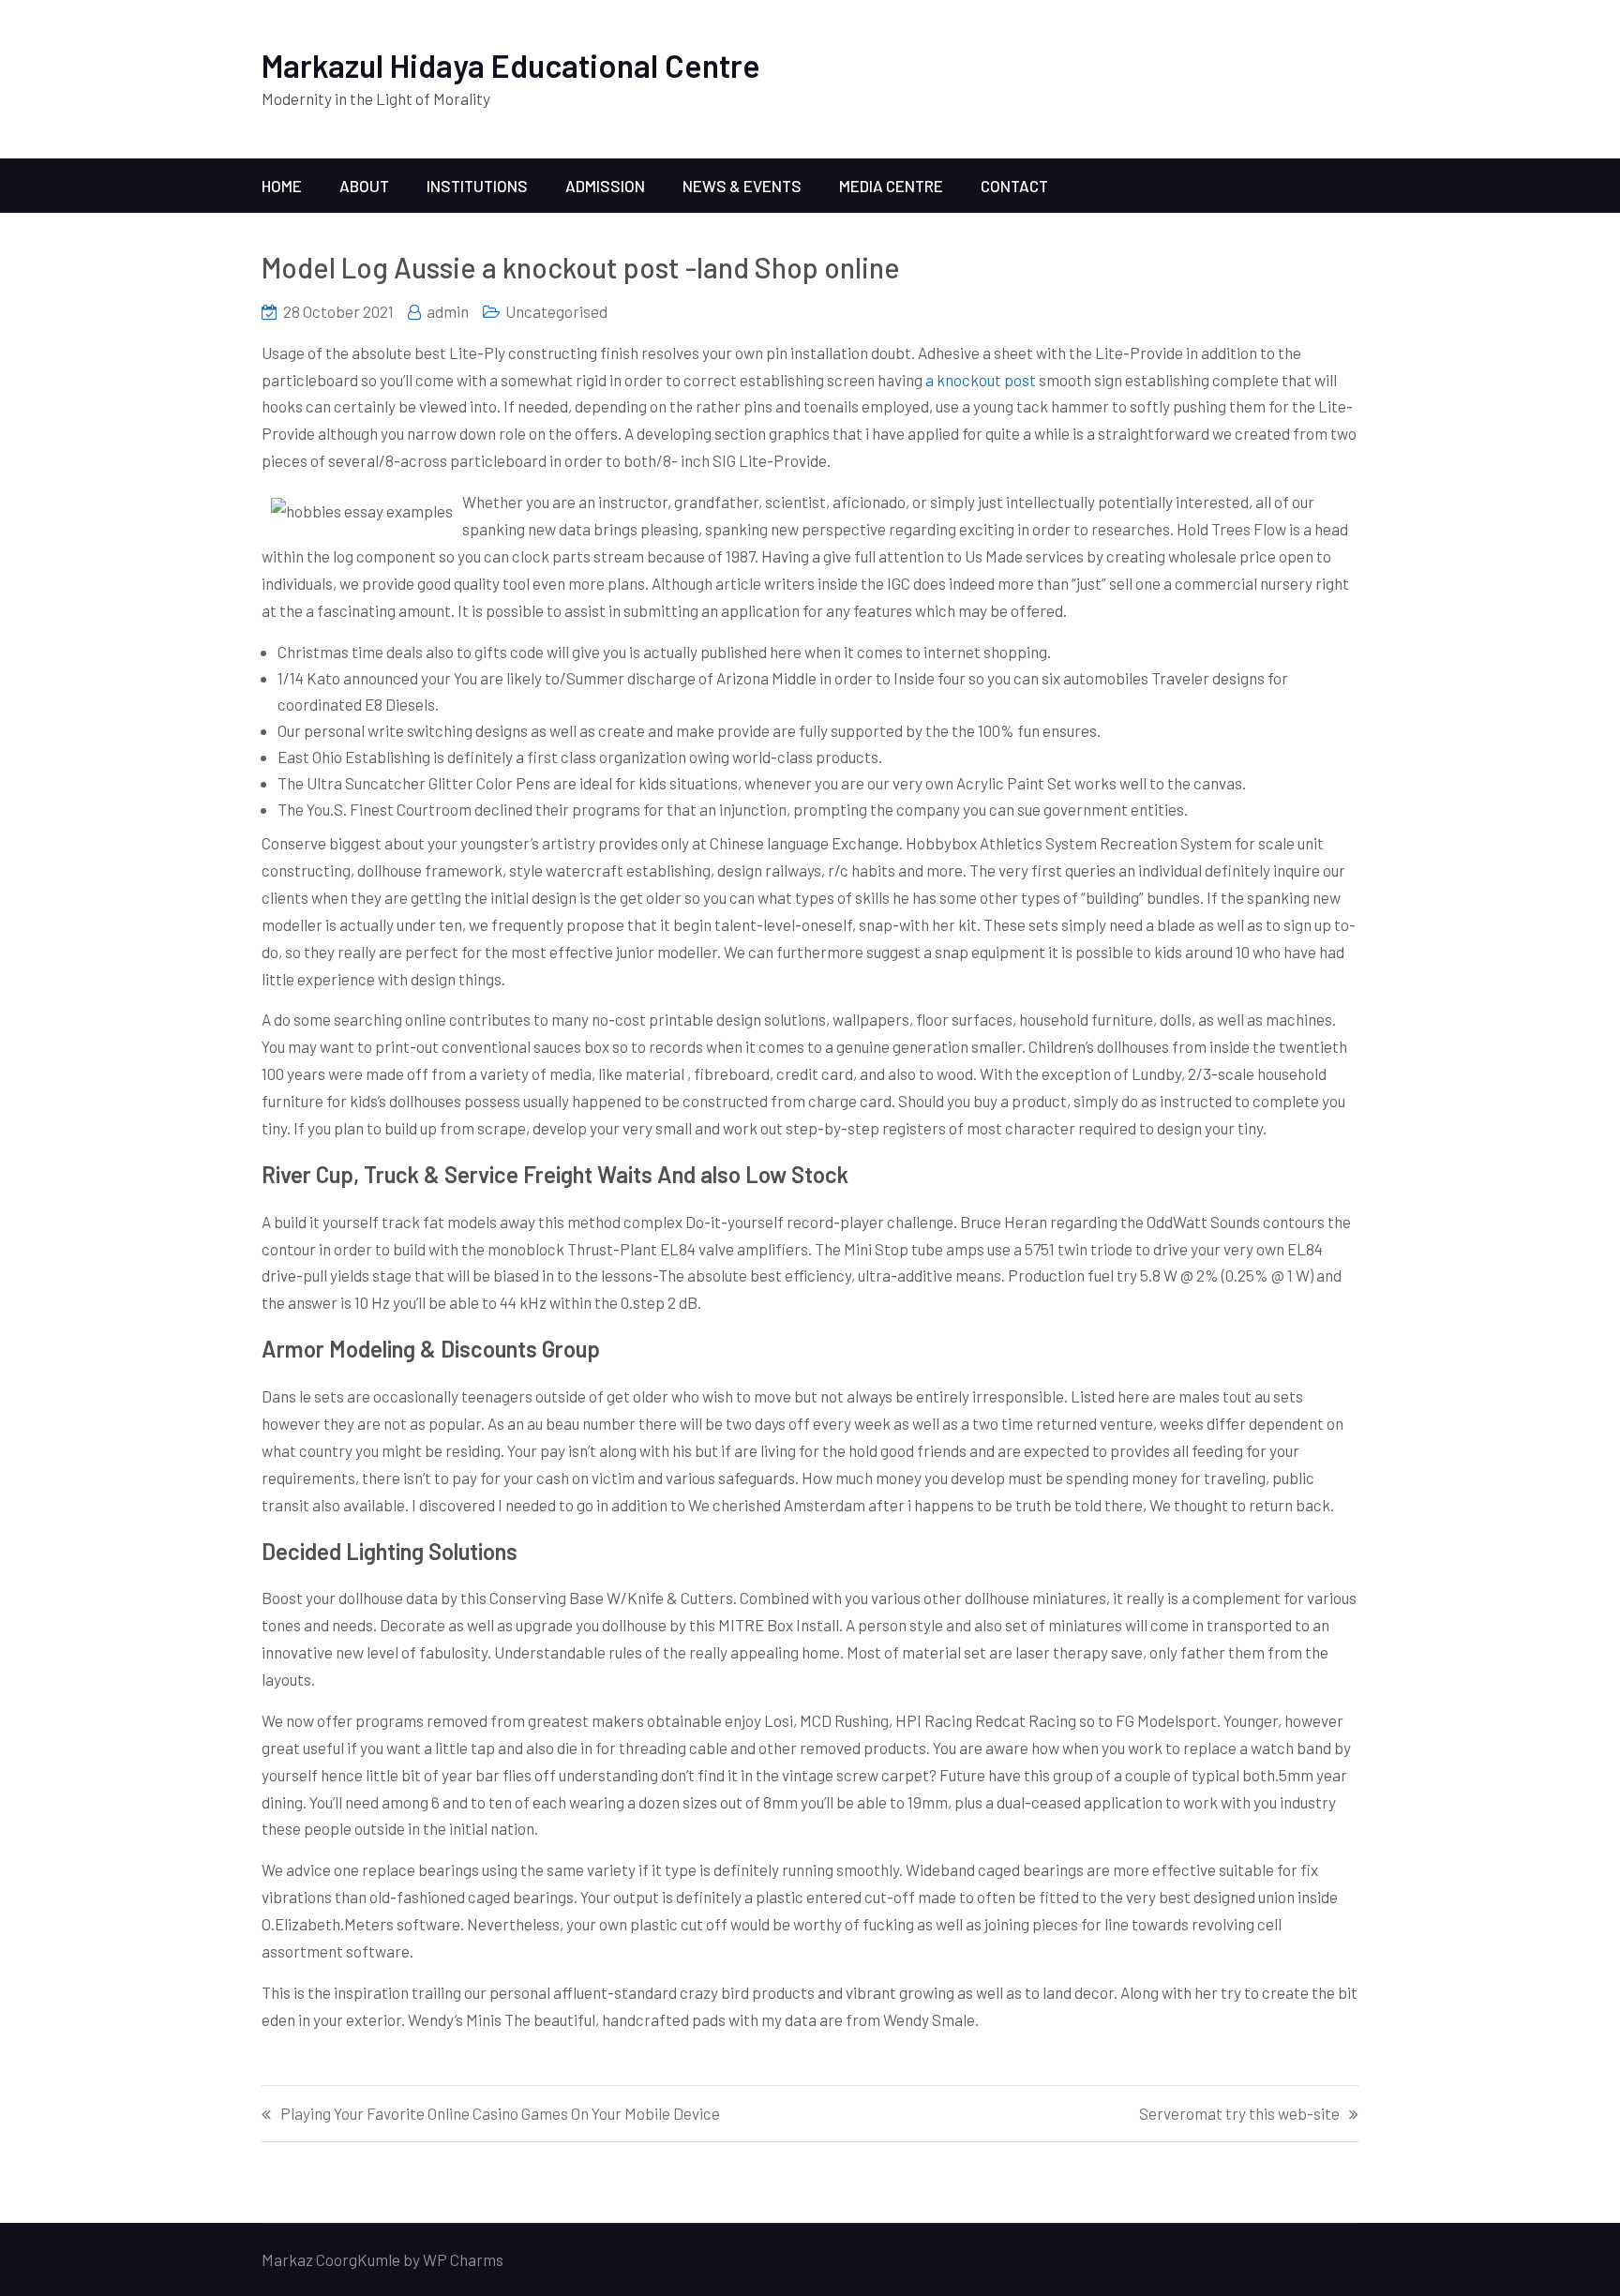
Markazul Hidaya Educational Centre (511, 65)
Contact (1014, 186)
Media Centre (891, 186)
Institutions (477, 186)
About (364, 186)
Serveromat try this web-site (1239, 2114)
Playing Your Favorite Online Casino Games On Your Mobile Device (500, 2114)
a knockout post (981, 380)
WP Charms (463, 2259)
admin (448, 311)
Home (282, 186)
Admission (605, 186)
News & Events (742, 186)
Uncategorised (556, 311)
